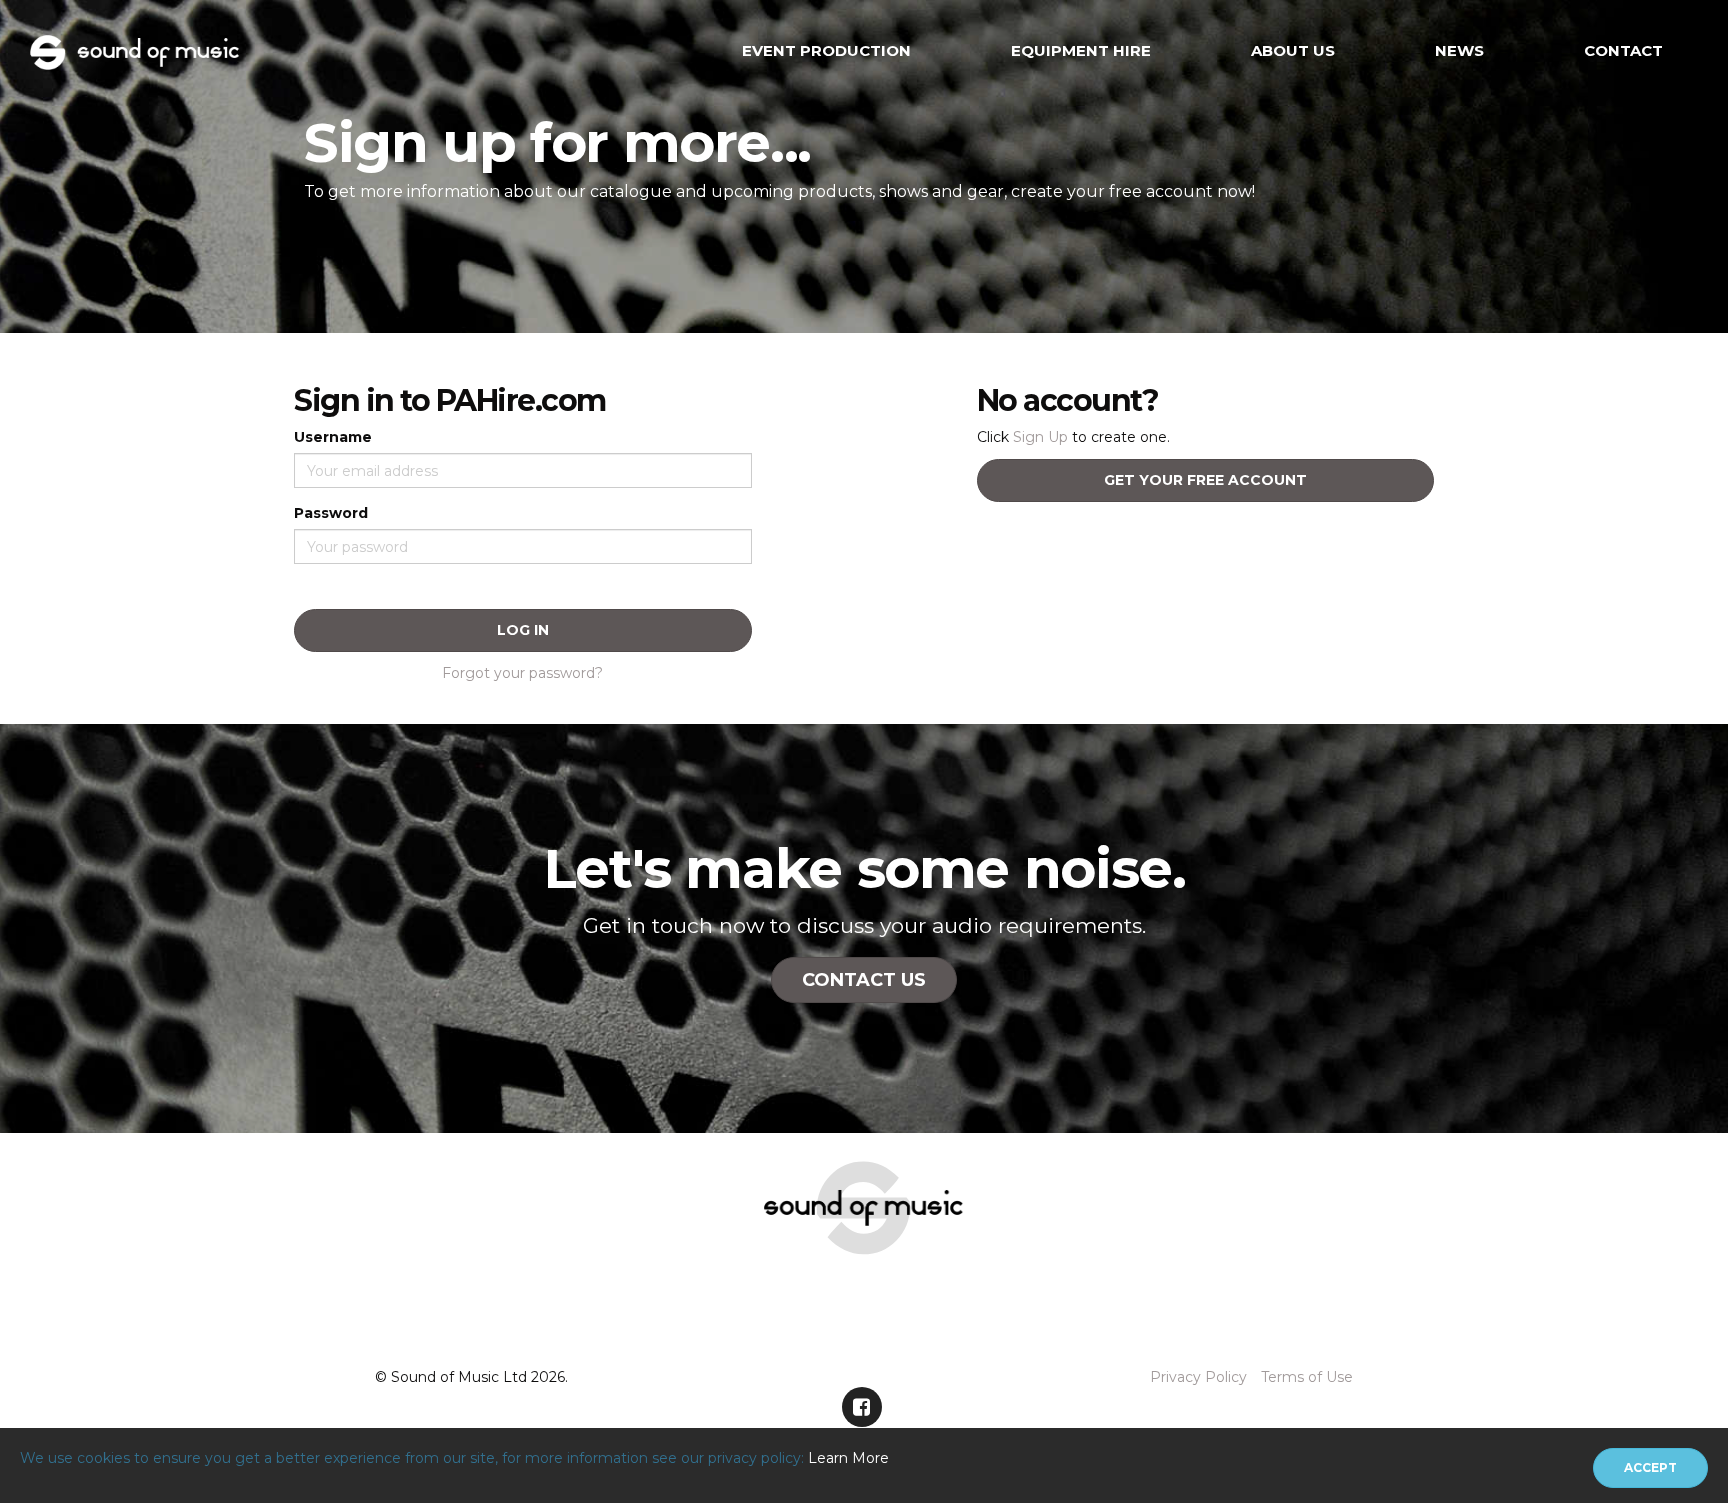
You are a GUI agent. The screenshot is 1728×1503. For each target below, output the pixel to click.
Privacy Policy (1198, 1377)
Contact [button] (1623, 50)
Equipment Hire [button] (1081, 50)
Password (331, 513)
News (1459, 50)
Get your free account (1205, 480)
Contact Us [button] (864, 980)
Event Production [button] (826, 50)
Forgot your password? (522, 673)
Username (333, 437)
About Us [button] (1293, 50)
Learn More (848, 1458)
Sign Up (1040, 437)
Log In (523, 630)
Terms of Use (1307, 1377)
